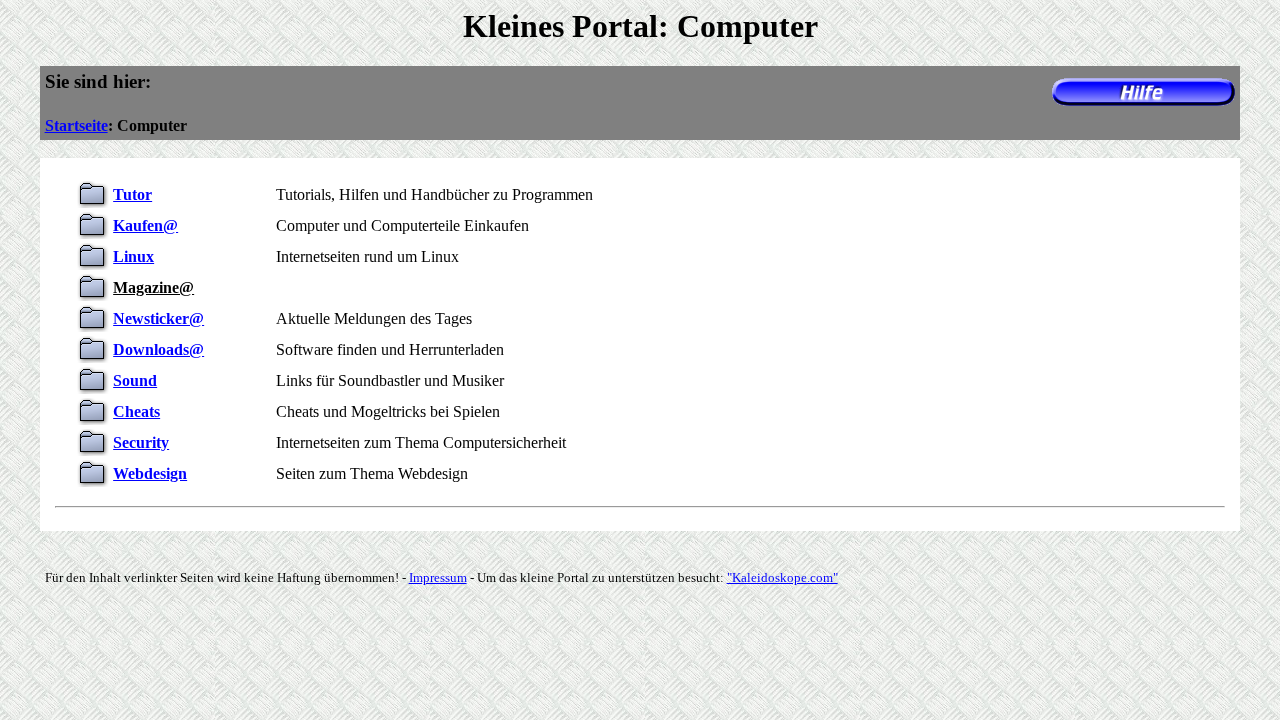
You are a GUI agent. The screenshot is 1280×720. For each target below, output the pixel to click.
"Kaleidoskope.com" (782, 577)
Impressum (438, 577)
